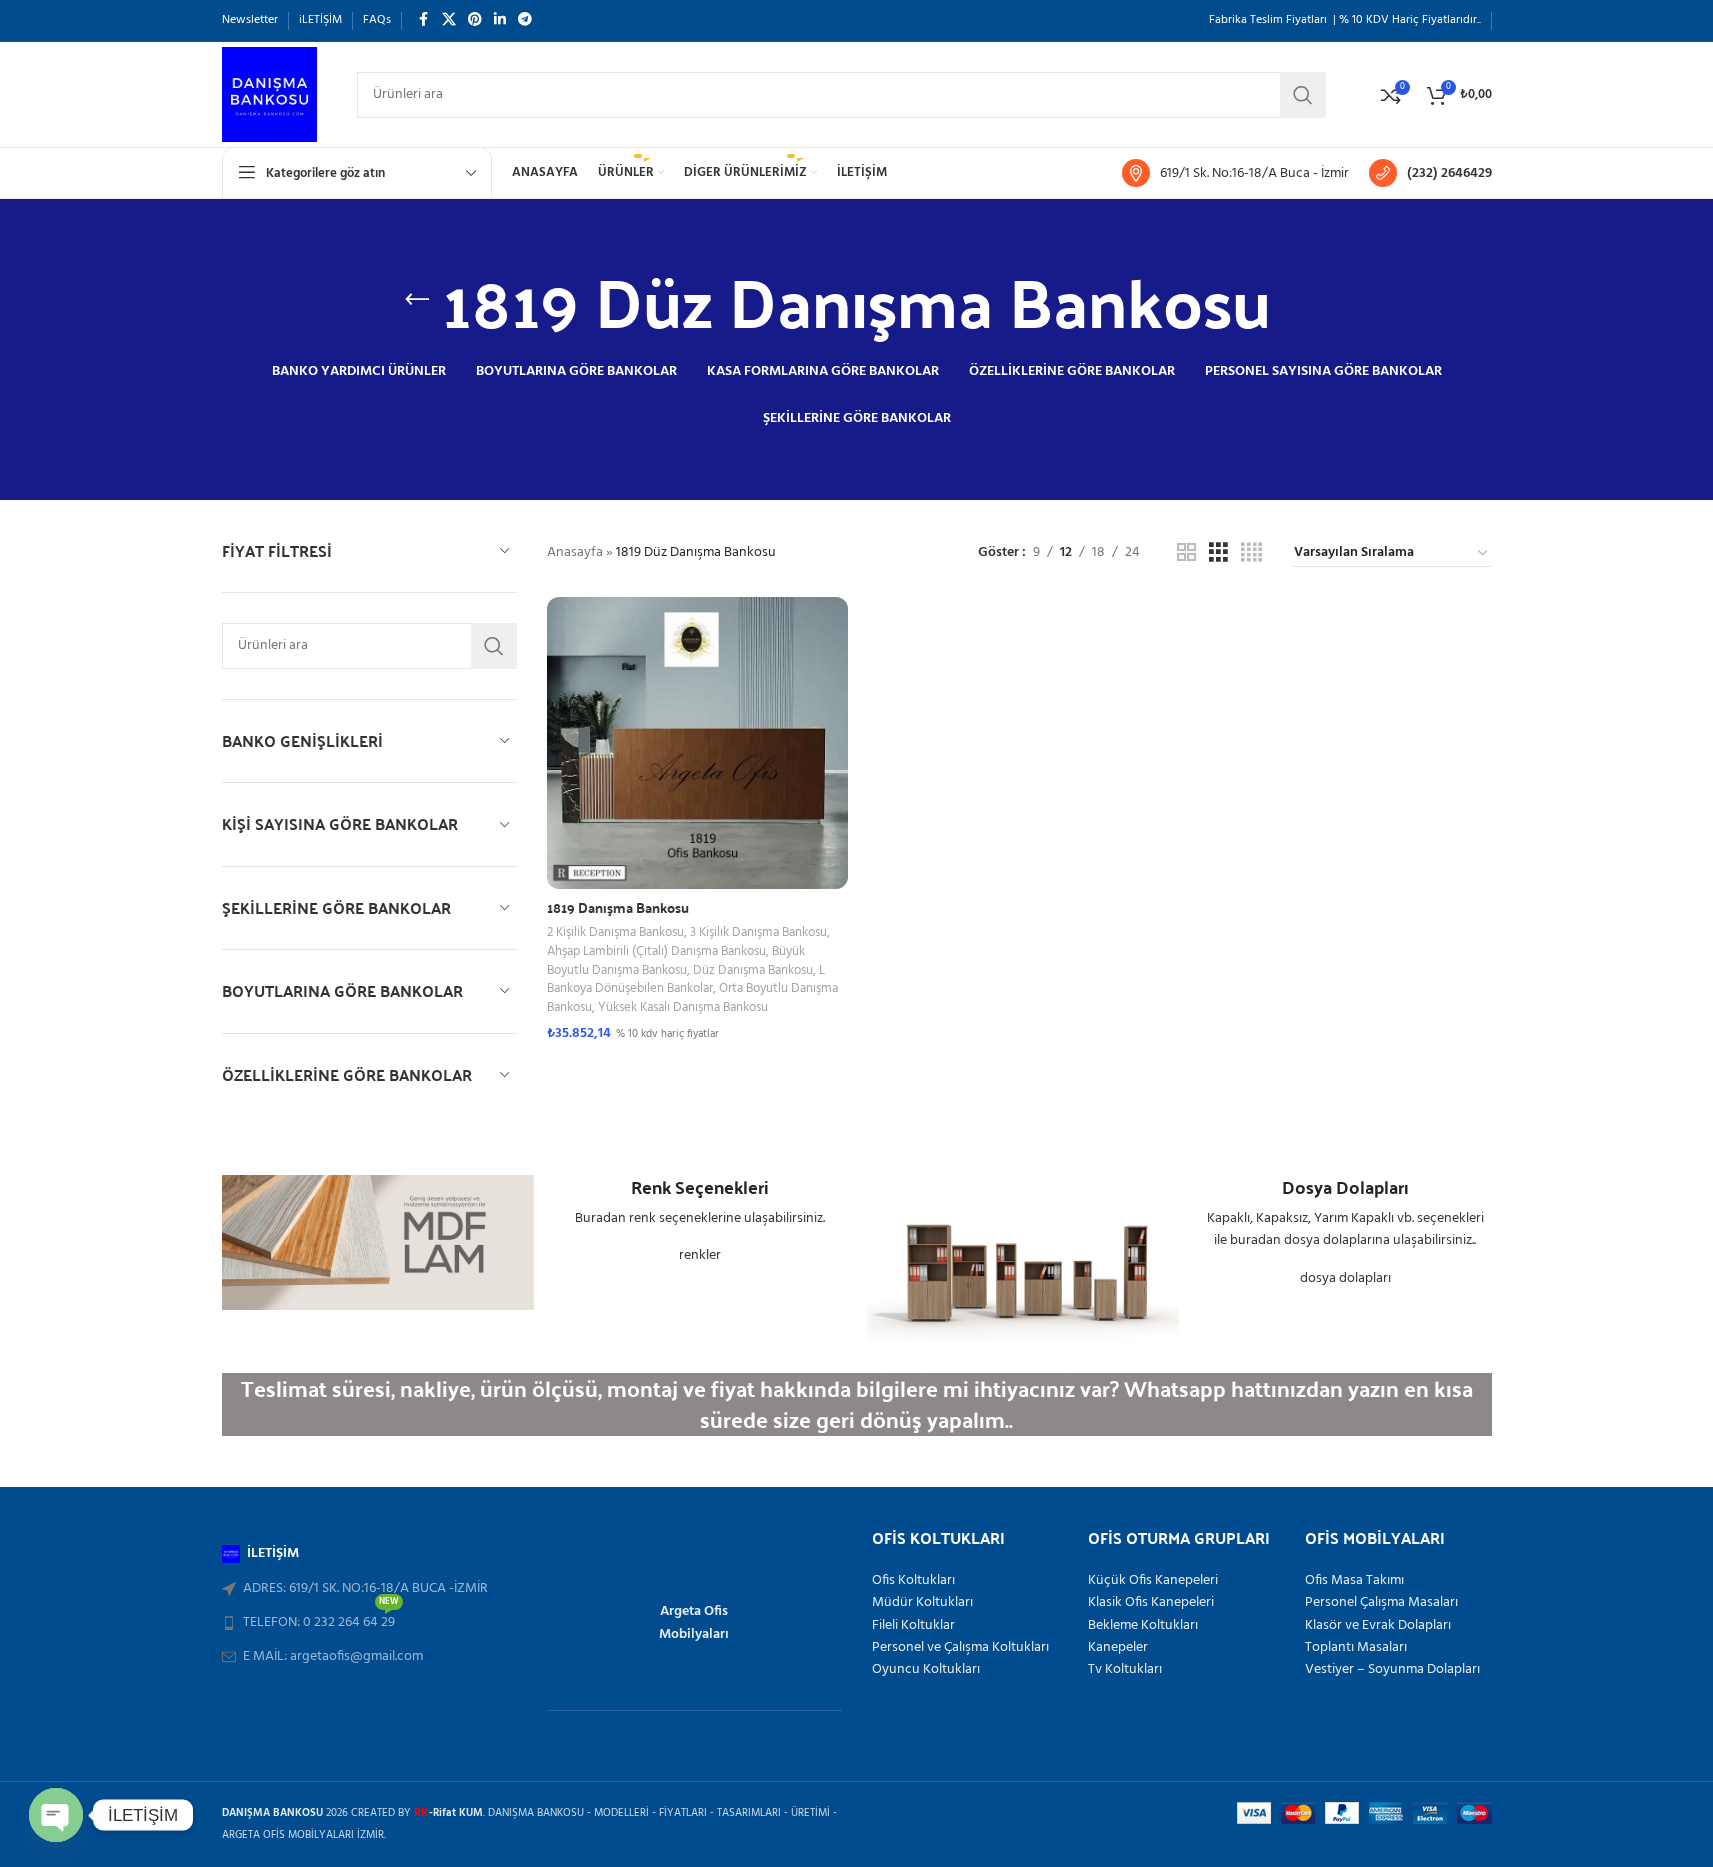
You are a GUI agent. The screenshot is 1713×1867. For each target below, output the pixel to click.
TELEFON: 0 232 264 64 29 (321, 1620)
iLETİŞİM (273, 1553)
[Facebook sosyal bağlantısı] (424, 20)
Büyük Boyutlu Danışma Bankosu (676, 961)
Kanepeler (1118, 1648)
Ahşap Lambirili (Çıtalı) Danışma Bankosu (656, 951)
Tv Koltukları (1125, 1670)
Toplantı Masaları (1356, 1648)
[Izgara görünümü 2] (1186, 553)
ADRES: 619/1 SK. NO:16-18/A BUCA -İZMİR (365, 1588)
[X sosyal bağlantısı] (449, 20)
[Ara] (494, 646)
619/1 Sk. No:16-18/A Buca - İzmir (1254, 173)
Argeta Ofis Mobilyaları (694, 1622)
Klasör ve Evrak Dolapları (1378, 1626)
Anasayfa (575, 552)
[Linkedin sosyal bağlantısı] (500, 20)
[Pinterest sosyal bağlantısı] (475, 20)
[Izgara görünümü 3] (1218, 553)
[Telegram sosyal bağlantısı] (525, 20)
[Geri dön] (417, 300)
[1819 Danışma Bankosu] (698, 743)
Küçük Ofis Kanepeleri (1153, 1581)
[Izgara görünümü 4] (1251, 553)
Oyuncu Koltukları (926, 1670)
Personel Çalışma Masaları (1381, 1603)
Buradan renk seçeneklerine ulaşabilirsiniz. (700, 1218)
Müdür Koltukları (922, 1603)
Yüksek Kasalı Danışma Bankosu (683, 1007)
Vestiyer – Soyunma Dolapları (1392, 1670)
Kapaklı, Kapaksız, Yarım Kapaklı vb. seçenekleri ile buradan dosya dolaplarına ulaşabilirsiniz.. (1345, 1229)
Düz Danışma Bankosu (753, 970)
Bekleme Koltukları (1143, 1626)
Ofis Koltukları (913, 1581)
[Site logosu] (269, 94)
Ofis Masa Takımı (1354, 1581)
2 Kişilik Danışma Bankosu (615, 932)
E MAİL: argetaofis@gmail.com (333, 1656)
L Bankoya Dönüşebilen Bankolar (686, 980)
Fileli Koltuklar (913, 1626)
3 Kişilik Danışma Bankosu (758, 932)
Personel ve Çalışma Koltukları (960, 1648)
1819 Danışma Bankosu (618, 907)
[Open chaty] (56, 1815)
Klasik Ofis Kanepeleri (1151, 1603)
